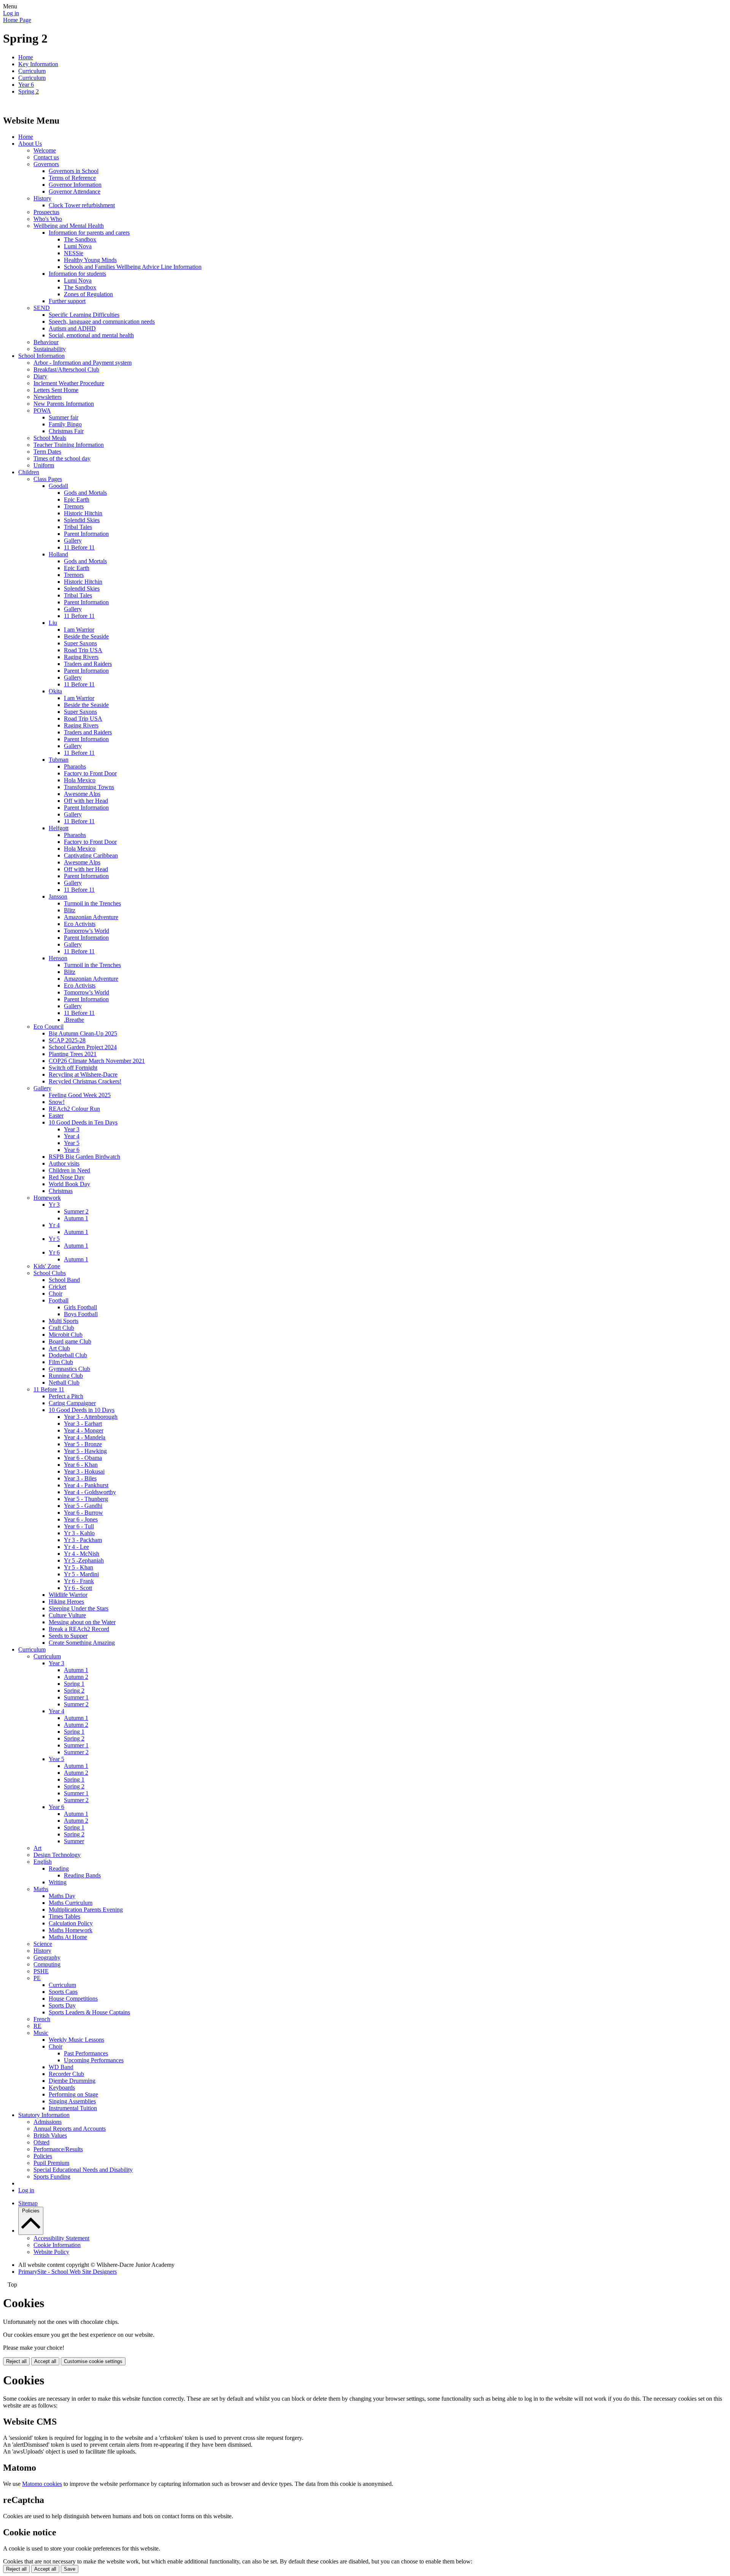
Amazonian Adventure (91, 917)
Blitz (70, 910)
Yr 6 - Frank (79, 1581)
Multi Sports (63, 1321)
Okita (55, 691)
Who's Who (48, 219)
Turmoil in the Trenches (92, 903)
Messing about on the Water (82, 1622)
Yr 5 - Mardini (81, 1574)
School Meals (50, 438)
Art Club (59, 1348)
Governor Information (75, 185)
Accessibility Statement (61, 2238)
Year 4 (72, 1136)
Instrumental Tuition (73, 2108)
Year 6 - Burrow (83, 1513)
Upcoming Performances (94, 2060)
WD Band (61, 2067)
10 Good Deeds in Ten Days (83, 1122)
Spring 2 (29, 91)
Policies (43, 2156)
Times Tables (64, 1916)
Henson (58, 958)
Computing (47, 1964)
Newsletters (48, 397)
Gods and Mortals (85, 493)
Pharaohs (75, 766)
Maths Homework (71, 1930)
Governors (46, 164)
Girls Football (80, 1307)
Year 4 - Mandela (85, 1437)
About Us (30, 144)
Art (37, 1848)
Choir (56, 1294)
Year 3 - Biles (80, 1478)
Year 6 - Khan (81, 1465)
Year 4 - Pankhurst (86, 1485)
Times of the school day (62, 458)
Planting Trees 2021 (73, 1054)
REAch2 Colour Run (74, 1109)
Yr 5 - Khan (79, 1567)
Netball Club (64, 1382)
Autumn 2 (76, 1677)
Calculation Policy (71, 1923)
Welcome (45, 150)
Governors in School (74, 171)
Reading (59, 1868)
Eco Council (48, 1027)
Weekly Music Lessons (76, 2040)
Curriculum (32, 71)
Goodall (58, 486)
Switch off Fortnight (73, 1068)
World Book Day (69, 1184)
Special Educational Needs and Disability (83, 2170)
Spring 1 (74, 1684)
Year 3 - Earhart (83, 1424)
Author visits (64, 1163)
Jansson (58, 897)
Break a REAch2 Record (79, 1629)
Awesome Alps (82, 794)
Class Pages (48, 479)
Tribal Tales (78, 527)
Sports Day (62, 2005)
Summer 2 (76, 1211)
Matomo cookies (42, 2484)
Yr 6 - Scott (78, 1588)
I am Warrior (79, 630)
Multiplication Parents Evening (86, 1910)
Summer (74, 1841)
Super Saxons (80, 643)
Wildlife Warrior (68, 1595)
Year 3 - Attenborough (91, 1417)
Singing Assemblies (72, 2101)
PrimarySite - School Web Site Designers (67, 2272)
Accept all (45, 2361)
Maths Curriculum (71, 1903)
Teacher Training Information (69, 445)
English (43, 1862)
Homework (47, 1198)
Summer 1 (76, 1697)
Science (43, 1944)
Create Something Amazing (82, 1643)
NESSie (74, 253)
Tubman (59, 760)
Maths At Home (68, 1937)
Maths (41, 1889)
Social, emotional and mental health (91, 335)
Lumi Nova (78, 246)
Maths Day (62, 1896)
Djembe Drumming (72, 2081)
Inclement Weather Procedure (69, 383)
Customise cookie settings (93, 2361)
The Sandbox (80, 239)
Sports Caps (63, 1992)
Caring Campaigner (72, 1403)
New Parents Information (64, 404)
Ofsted (41, 2142)
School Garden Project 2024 (83, 1047)
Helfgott (59, 828)
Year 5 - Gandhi (83, 1506)
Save (70, 2569)
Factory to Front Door (90, 773)
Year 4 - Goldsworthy (90, 1492)
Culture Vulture (67, 1615)
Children (29, 472)
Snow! (57, 1102)
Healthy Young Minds (90, 260)
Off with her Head (86, 801)
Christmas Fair (66, 431)
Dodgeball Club (68, 1355)
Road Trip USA (83, 650)
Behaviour (46, 342)
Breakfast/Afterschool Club (66, 369)
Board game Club (70, 1341)
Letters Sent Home (56, 390)
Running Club (66, 1376)
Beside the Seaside (86, 636)
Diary (40, 376)
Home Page (17, 20)
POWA (42, 411)
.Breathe (74, 1020)
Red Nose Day (67, 1177)
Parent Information (86, 534)
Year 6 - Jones (81, 1519)
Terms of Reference (72, 178)
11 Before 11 (79, 547)
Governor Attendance (75, 191)
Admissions (48, 2122)
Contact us (46, 157)
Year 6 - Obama (83, 1458)
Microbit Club (66, 1335)
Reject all (16, 2361)
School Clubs (50, 1273)
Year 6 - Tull (79, 1526)
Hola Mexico (80, 780)
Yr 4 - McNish (82, 1554)
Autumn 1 (76, 1218)
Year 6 (26, 85)
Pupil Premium (51, 2163)
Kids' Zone (47, 1266)
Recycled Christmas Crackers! (85, 1081)
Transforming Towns (89, 787)
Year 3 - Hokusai (84, 1471)
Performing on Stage (73, 2094)
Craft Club (61, 1328)
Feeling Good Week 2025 (80, 1095)
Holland (58, 554)
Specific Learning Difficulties (84, 315)
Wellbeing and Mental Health (69, 226)
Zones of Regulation (88, 294)
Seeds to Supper (68, 1636)
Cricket (57, 1287)
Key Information (38, 64)
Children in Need (69, 1170)
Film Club (61, 1362)
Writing (58, 1882)
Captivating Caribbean (91, 855)
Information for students (77, 274)
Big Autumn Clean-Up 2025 (83, 1033)
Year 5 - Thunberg (86, 1499)
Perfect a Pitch (66, 1396)
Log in (11, 13)
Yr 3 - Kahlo (79, 1533)
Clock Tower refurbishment (82, 205)
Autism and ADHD (72, 328)
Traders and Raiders (88, 664)
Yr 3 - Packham (83, 1540)
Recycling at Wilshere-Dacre (83, 1074)
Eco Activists (80, 924)
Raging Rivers (81, 657)
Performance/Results (58, 2149)
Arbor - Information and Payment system (83, 363)
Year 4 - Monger (84, 1430)
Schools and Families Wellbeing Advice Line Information (133, 267)
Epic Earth (77, 499)
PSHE (41, 1971)
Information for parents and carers (89, 233)
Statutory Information (44, 2115)
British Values (50, 2135)
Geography (47, 1957)
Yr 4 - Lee (76, 1547)
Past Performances (86, 2053)
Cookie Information (57, 2245)
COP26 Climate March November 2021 (97, 1061)
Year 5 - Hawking (85, 1451)
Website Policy (51, 2252)
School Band (64, 1280)
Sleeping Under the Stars (79, 1608)
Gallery (73, 541)
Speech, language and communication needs (102, 322)
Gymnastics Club (69, 1369)
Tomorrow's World (86, 931)
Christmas (61, 1191)
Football (59, 1300)
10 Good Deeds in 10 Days (82, 1410)
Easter (56, 1116)
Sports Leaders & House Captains (89, 2012)
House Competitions (73, 1999)
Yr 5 (54, 1239)
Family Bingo (65, 424)
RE (37, 2026)
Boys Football (81, 1314)
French (42, 2019)
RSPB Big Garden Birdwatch (84, 1157)
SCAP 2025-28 (67, 1040)
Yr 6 (54, 1252)
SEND (42, 308)
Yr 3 (54, 1205)
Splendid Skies (82, 520)
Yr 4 (54, 1225)
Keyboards (62, 2088)
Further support (67, 301)
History (42, 198)
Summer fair (63, 417)
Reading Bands (82, 1875)
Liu (53, 623)
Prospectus (46, 212)
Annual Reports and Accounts (70, 2129)
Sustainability (50, 349)
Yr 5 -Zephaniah (84, 1560)
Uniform (44, 465)
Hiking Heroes (66, 1602)
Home (26, 57)
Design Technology (57, 1855)
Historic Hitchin (83, 513)
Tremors (74, 506)
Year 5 (72, 1143)
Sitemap (28, 2203)
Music (41, 2033)
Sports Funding (52, 2177)
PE (37, 1978)
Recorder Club (66, 2074)
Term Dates (47, 452)
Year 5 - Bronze (83, 1444)
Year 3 (72, 1129)
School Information (41, 356)
